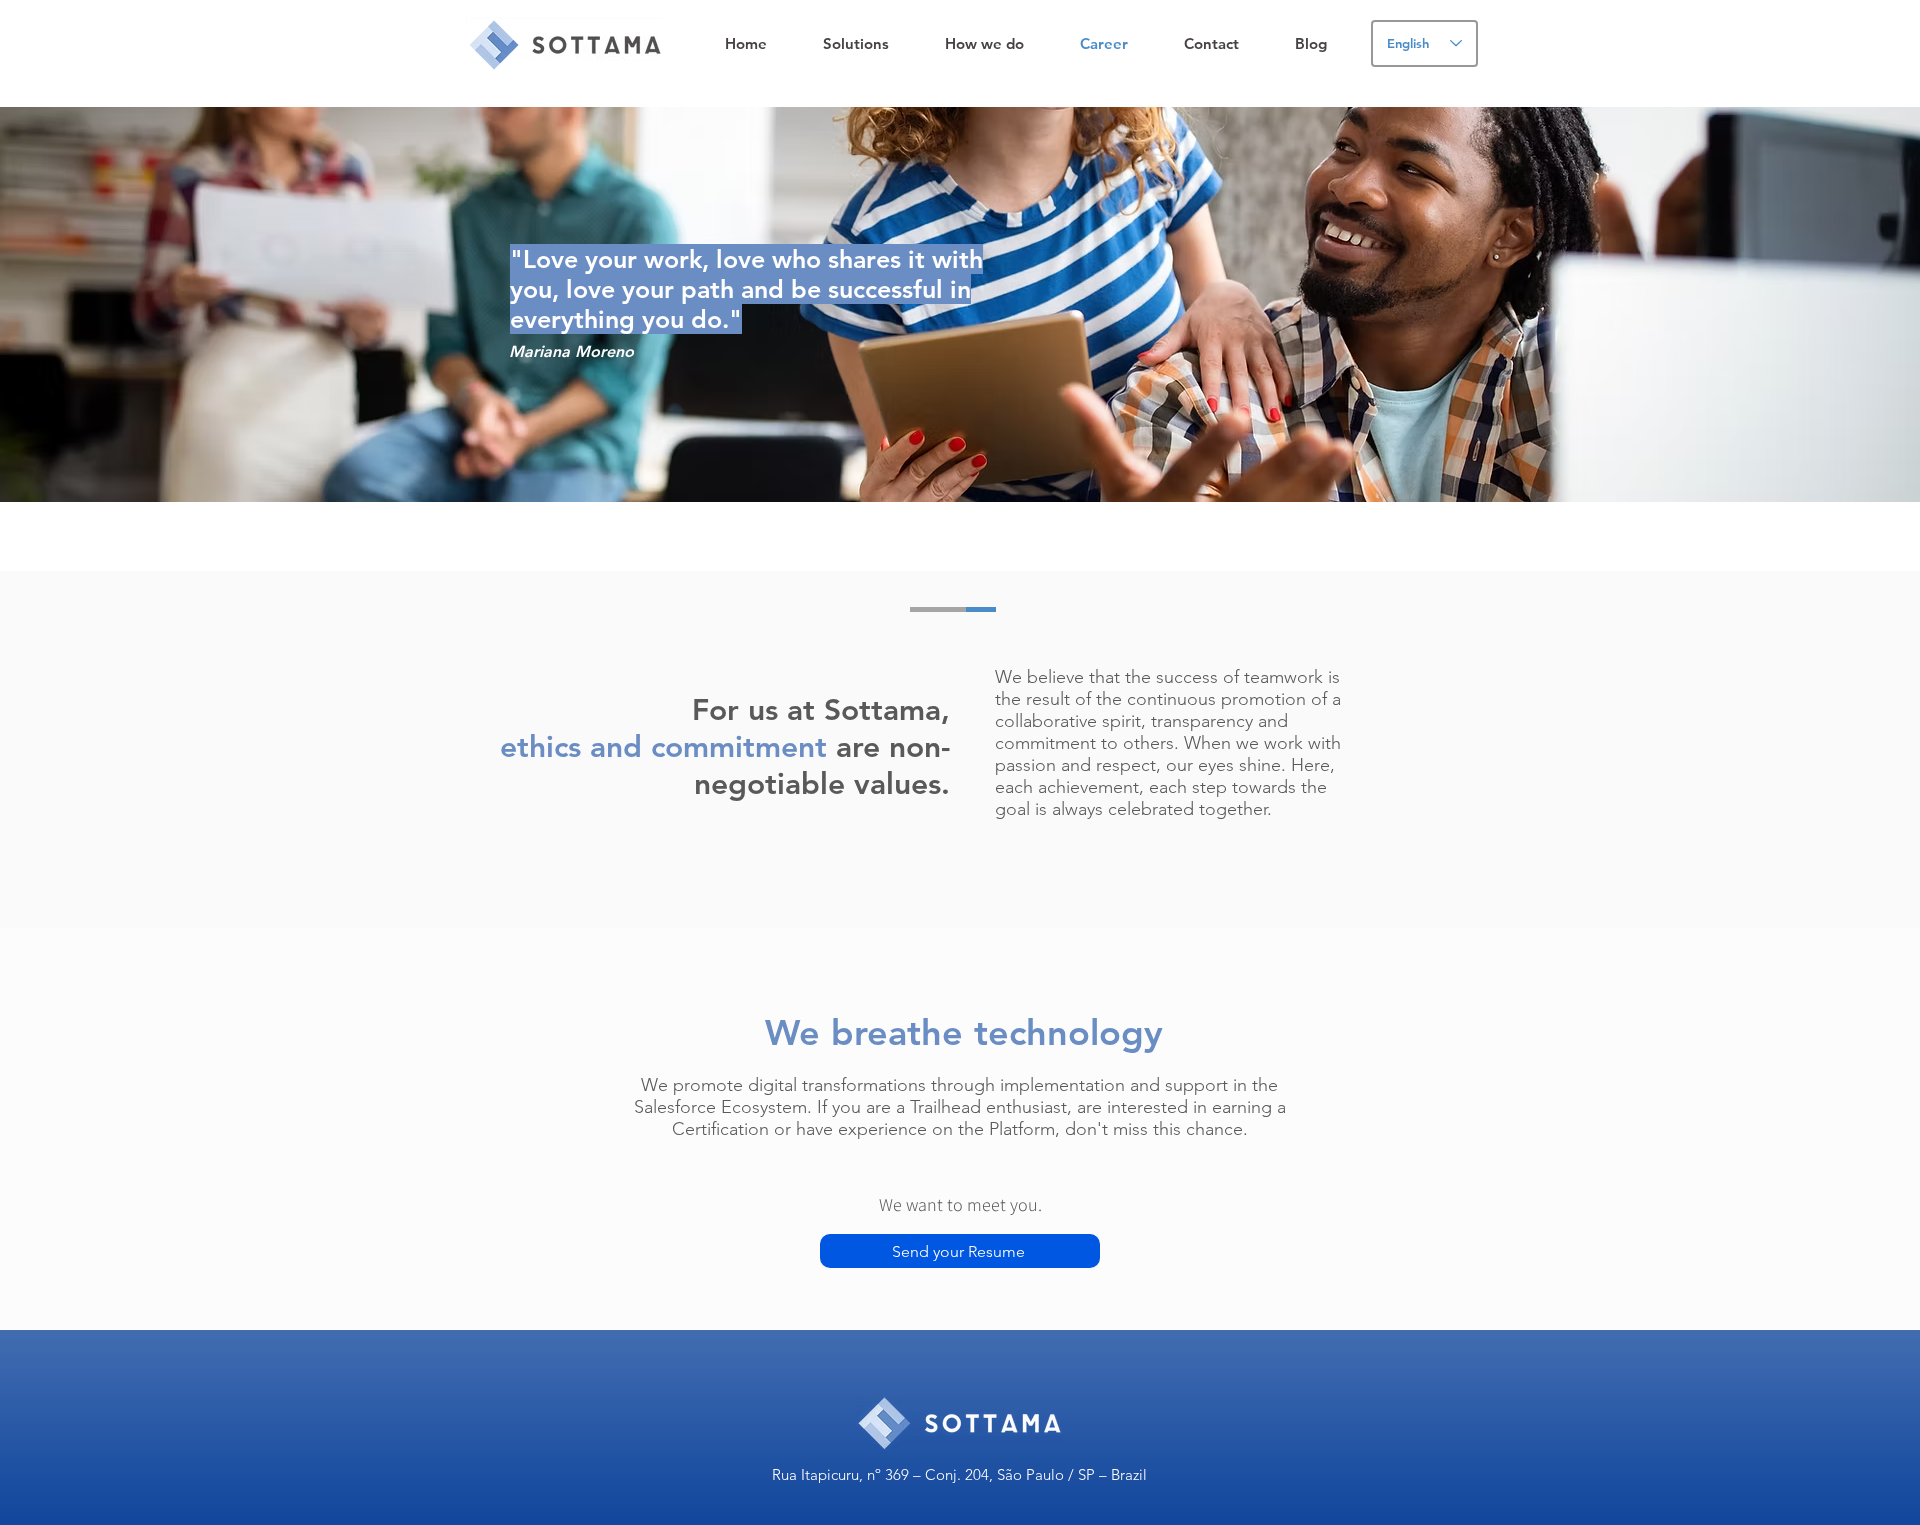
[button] (856, 44)
